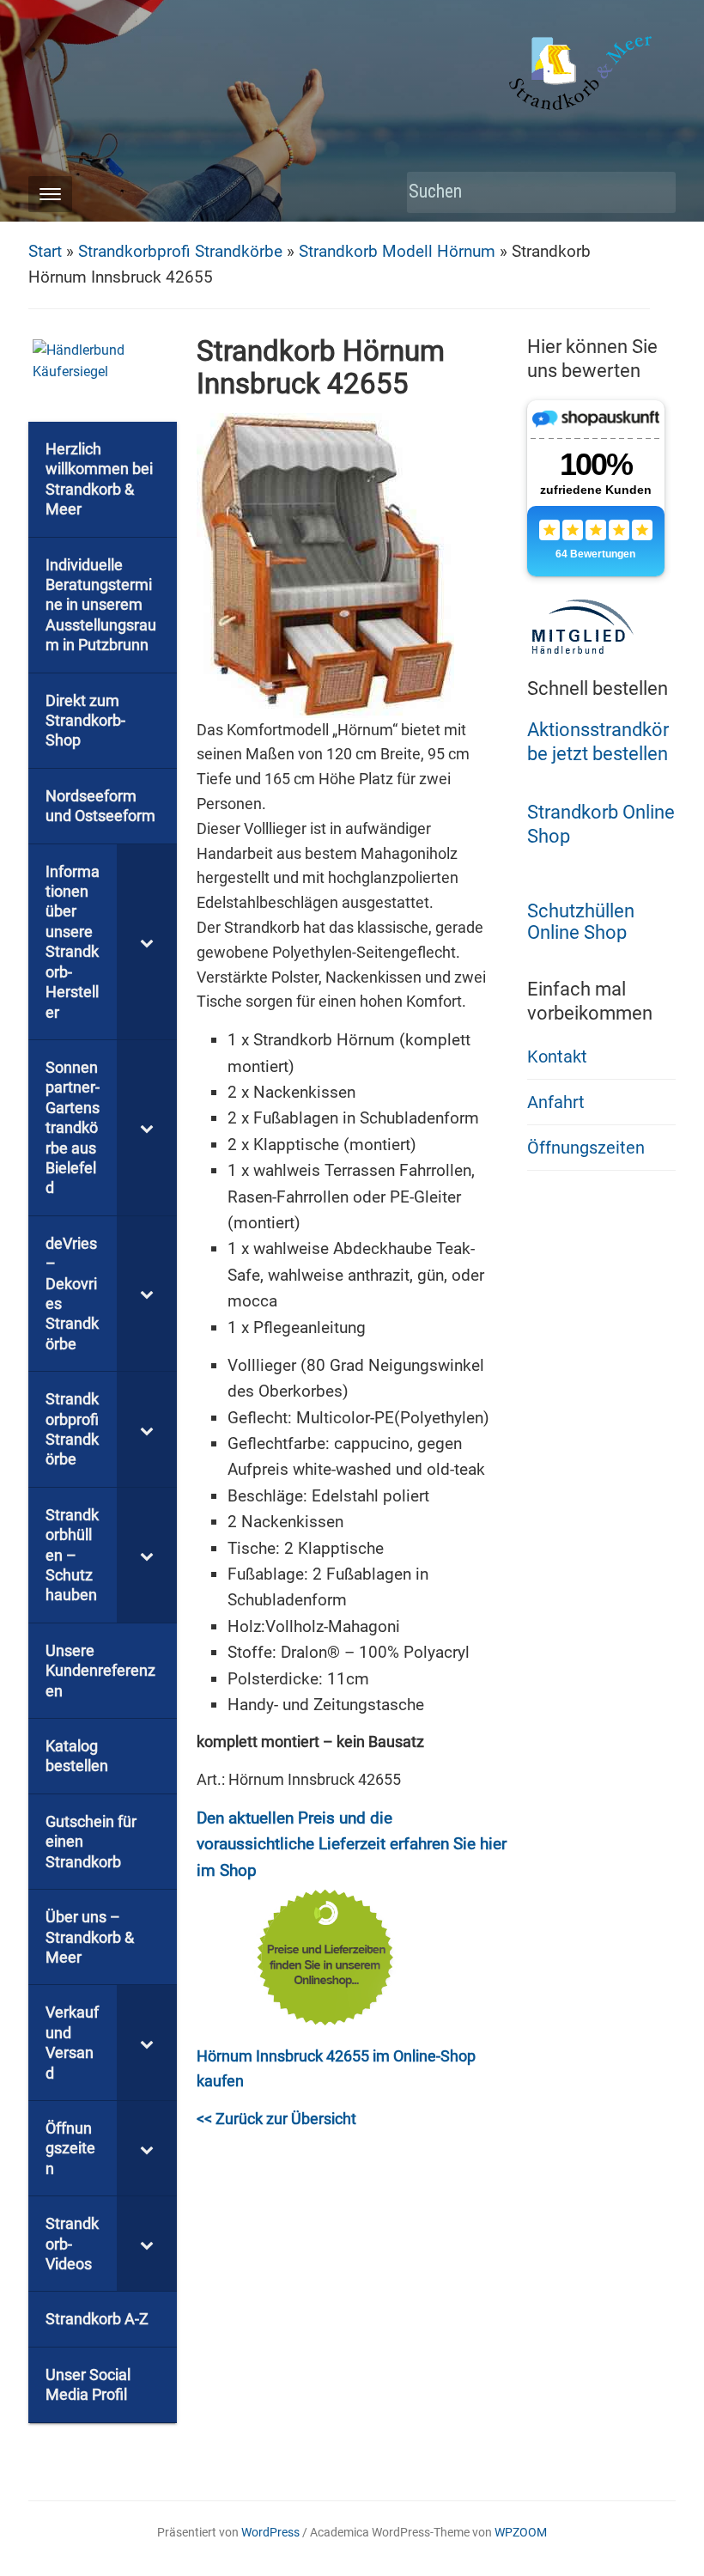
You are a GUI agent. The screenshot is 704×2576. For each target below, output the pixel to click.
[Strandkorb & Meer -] (583, 76)
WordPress (270, 2532)
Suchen (654, 193)
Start (45, 251)
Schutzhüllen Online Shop (581, 922)
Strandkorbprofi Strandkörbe (180, 251)
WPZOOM (521, 2532)
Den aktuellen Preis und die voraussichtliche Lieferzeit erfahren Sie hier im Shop (352, 1844)
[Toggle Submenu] (147, 942)
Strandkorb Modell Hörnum (397, 251)
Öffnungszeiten (586, 1148)
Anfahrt (556, 1102)
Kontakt (557, 1057)
